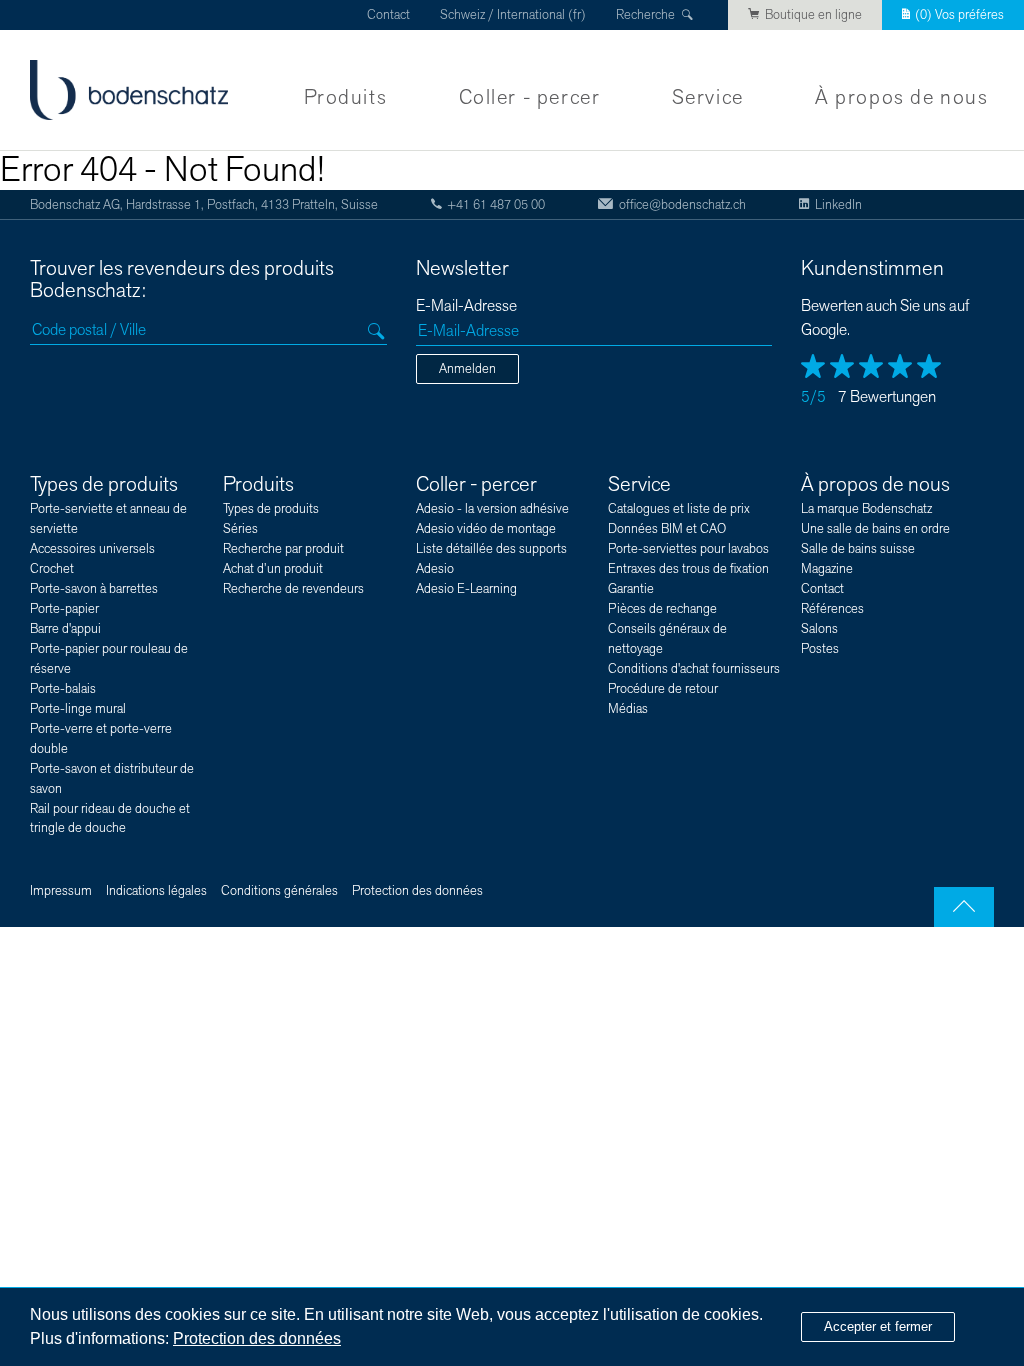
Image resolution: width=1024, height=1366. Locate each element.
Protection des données (417, 891)
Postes (820, 649)
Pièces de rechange (662, 609)
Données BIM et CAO (667, 529)
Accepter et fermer (878, 1326)
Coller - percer (530, 97)
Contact (388, 15)
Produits (346, 97)
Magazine (827, 569)
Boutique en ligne (813, 15)
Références (832, 609)
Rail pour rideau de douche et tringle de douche (110, 819)
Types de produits (104, 484)
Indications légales (156, 891)
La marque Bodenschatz (866, 509)
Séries (240, 529)
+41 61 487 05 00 (496, 205)
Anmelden (467, 369)
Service (708, 97)
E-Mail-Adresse (466, 306)
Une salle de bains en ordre (875, 529)
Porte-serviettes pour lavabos (688, 549)
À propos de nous (901, 97)
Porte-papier (64, 609)
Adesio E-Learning (466, 589)
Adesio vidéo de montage (486, 529)
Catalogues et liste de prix (679, 509)
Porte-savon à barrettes (94, 589)
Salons (819, 629)
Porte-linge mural (78, 709)
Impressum (61, 891)
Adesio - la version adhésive (492, 509)
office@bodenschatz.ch (682, 205)
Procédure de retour (663, 689)
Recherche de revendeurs (293, 589)
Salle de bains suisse (858, 549)
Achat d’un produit (273, 569)
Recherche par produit (283, 549)
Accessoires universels (92, 549)
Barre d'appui (65, 629)
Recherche (645, 15)
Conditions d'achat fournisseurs (694, 669)
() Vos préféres (959, 15)
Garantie (631, 589)
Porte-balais (63, 689)
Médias (628, 709)
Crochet (52, 569)
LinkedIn (838, 205)
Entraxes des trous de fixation (688, 569)
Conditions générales (279, 891)
